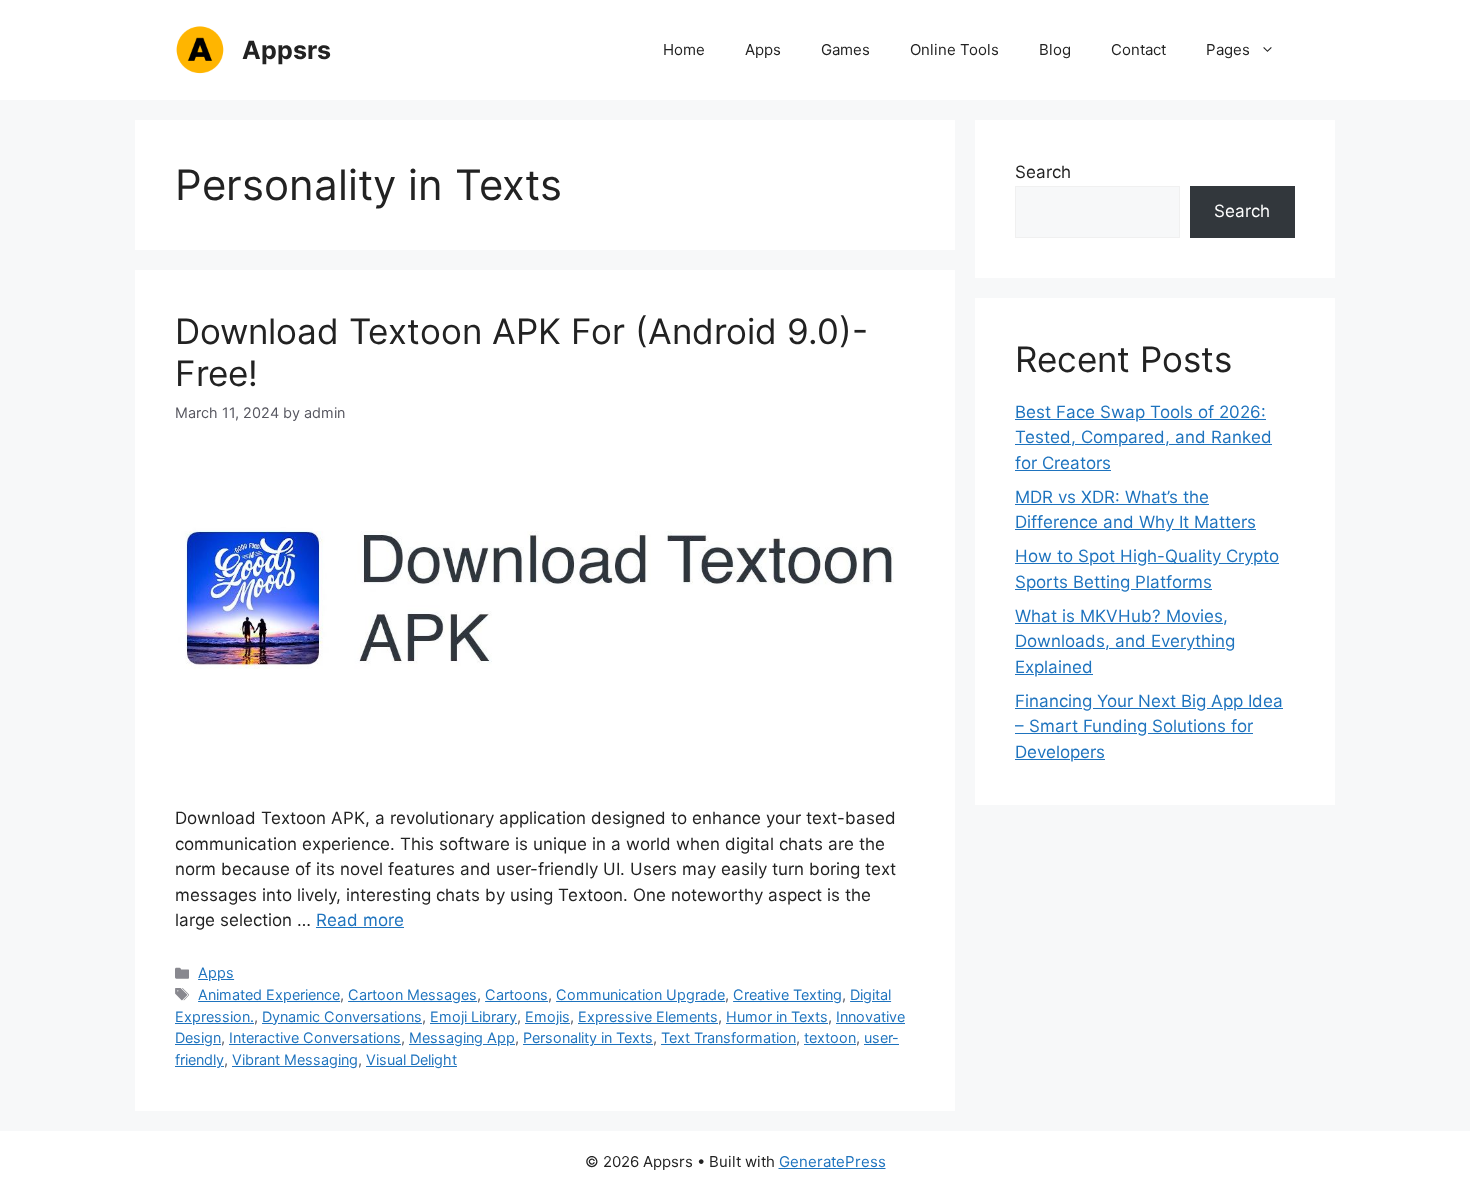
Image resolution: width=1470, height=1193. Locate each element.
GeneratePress (832, 1161)
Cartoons (516, 994)
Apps (763, 49)
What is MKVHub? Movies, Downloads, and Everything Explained (1125, 641)
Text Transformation (728, 1037)
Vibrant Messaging (295, 1059)
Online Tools (954, 49)
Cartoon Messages (412, 994)
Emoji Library (473, 1016)
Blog (1055, 49)
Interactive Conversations (315, 1037)
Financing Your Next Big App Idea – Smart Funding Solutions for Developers (1149, 726)
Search (1043, 172)
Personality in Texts (588, 1037)
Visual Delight (411, 1059)
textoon (830, 1037)
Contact (1138, 49)
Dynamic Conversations (342, 1016)
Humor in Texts (777, 1016)
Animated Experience (269, 994)
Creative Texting (787, 994)
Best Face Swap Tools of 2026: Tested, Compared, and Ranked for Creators (1143, 437)
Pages (1228, 49)
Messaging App (462, 1037)
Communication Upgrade (640, 994)
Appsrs (286, 50)
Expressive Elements (648, 1016)
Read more (360, 920)
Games (845, 49)
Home (684, 49)
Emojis (547, 1016)
